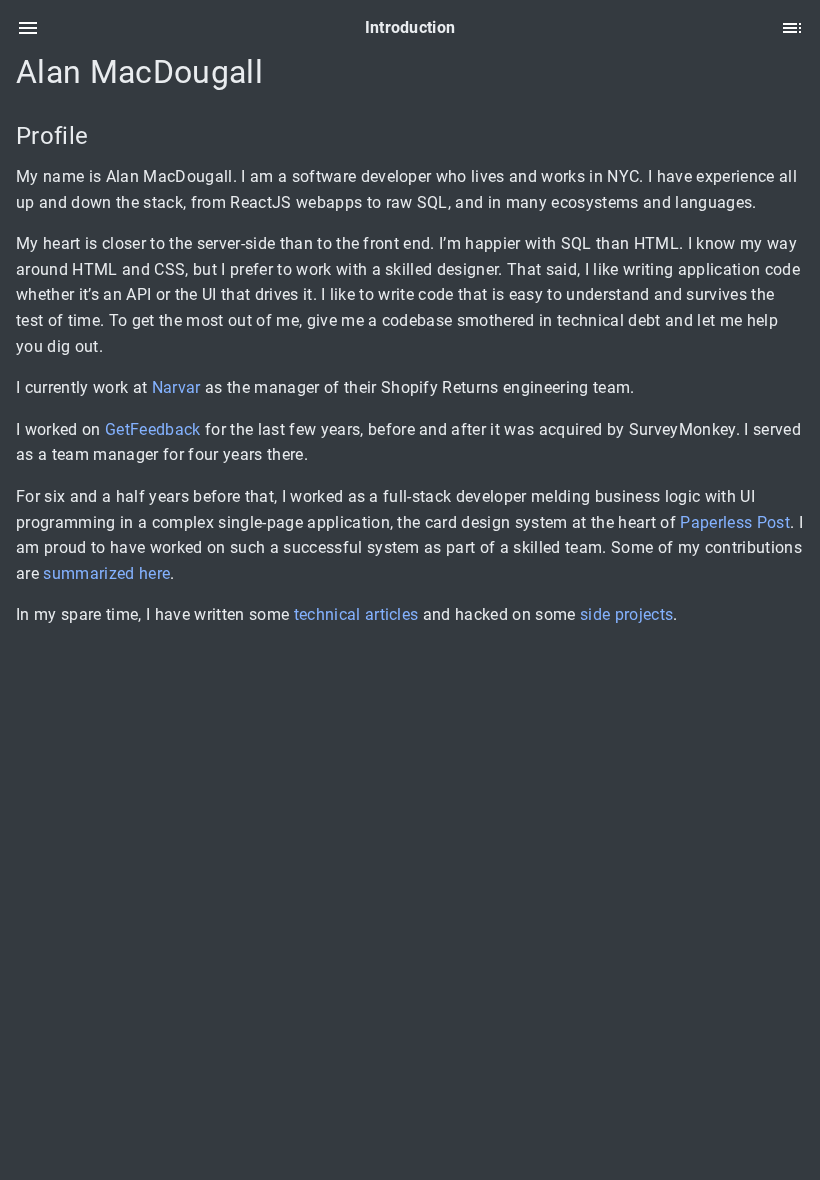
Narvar (176, 387)
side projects (626, 614)
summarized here (106, 573)
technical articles (356, 614)
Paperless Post (735, 522)
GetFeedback (153, 429)
